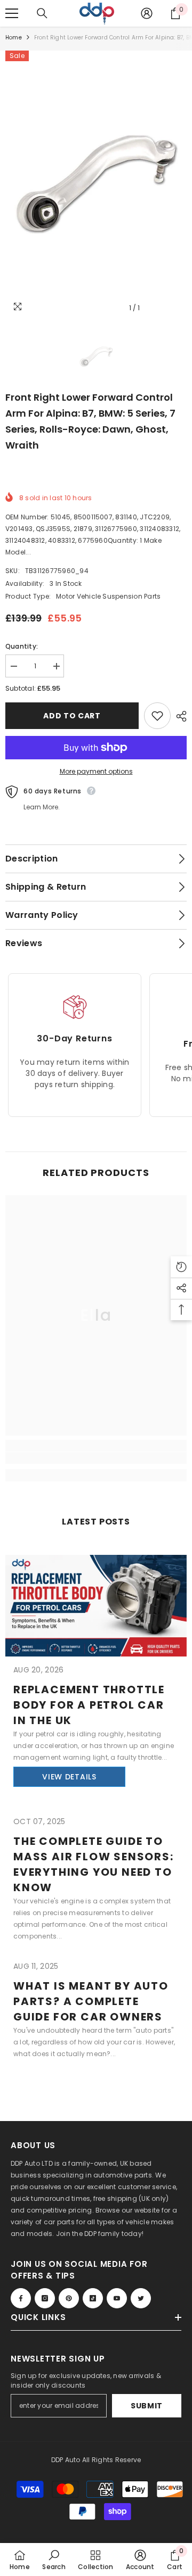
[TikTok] (93, 2298)
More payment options (96, 771)
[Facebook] (21, 2298)
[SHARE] (179, 716)
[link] (96, 1458)
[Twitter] (141, 2298)
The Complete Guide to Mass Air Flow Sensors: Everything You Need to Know (94, 1864)
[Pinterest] (69, 2298)
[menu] (12, 13)
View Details (69, 1777)
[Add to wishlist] (157, 716)
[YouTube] (117, 2298)
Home (14, 38)
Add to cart (72, 716)
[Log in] (147, 13)
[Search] (42, 13)
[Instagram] (45, 2298)
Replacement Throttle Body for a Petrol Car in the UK (89, 1705)
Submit (147, 2406)
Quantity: (22, 646)
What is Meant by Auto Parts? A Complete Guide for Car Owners (91, 2001)
